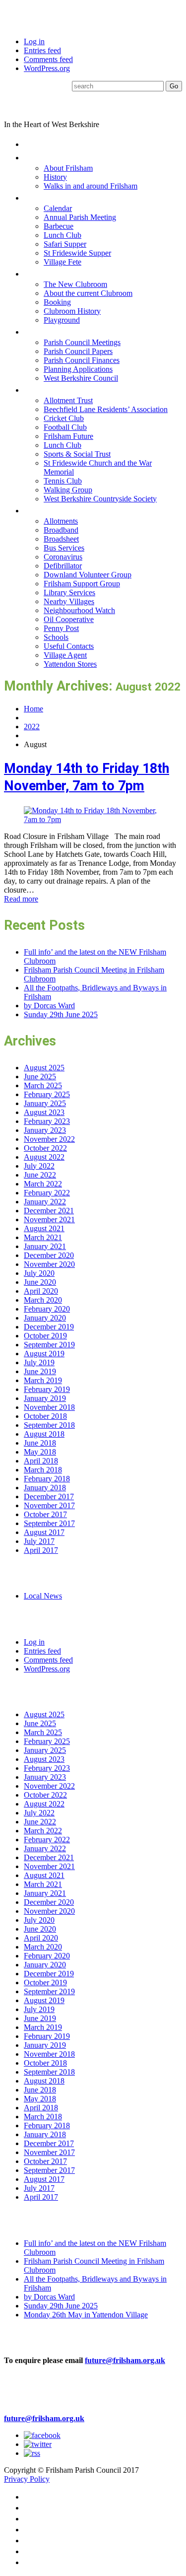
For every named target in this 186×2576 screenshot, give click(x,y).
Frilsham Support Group (82, 584)
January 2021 (45, 1246)
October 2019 (45, 1336)
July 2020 (39, 1273)
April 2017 (41, 1550)
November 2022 (49, 1139)
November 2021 (49, 1219)
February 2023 (47, 1121)
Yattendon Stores (70, 664)
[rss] (32, 2453)
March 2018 (43, 1470)
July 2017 (39, 1541)
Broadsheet (61, 539)
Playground (62, 320)
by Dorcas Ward (49, 1006)
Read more (21, 899)
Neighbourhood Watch (79, 610)
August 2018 (44, 1434)
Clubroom (45, 273)
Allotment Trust (68, 400)
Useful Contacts (69, 646)
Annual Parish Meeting (80, 217)
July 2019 (39, 1362)
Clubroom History (72, 311)
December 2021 (49, 1211)
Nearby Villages (69, 601)
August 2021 (44, 1228)
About (37, 157)
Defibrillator (63, 566)
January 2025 (45, 1103)
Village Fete (62, 262)
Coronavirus (63, 557)
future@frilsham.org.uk (125, 2360)
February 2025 (47, 1094)
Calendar (58, 208)
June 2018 (40, 1443)
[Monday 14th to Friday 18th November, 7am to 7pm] (93, 819)
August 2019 (44, 1354)
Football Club (65, 427)
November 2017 (49, 1505)
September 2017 (49, 1523)
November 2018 (49, 1407)
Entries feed (42, 50)
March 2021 (43, 1237)
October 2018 (45, 1416)
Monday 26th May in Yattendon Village (86, 2315)
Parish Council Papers (78, 351)
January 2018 (45, 1488)
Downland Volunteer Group (88, 575)
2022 (32, 727)
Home (36, 144)
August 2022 (44, 1157)
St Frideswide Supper (77, 253)
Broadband (61, 530)
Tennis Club (63, 481)
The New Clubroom (75, 284)
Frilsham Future (68, 436)
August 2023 (44, 1112)
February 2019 (47, 1389)
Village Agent (65, 655)
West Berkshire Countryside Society (100, 499)
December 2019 (49, 1327)
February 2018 (47, 1479)
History (55, 177)
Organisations (55, 389)
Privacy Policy (27, 2479)
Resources (47, 510)
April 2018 (41, 1461)
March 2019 (43, 1380)
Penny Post (61, 628)
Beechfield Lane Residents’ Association (106, 409)
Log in (34, 41)
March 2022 (43, 1184)
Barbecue (59, 226)
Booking (57, 302)
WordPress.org (47, 68)
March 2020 (43, 1300)
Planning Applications (78, 369)
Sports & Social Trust (77, 454)
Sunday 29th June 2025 (61, 1014)
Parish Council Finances (82, 360)
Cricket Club (64, 418)
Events (39, 197)
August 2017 (44, 1532)
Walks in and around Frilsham (91, 186)
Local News (43, 1596)
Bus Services (64, 548)
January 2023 (45, 1130)
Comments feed (48, 59)
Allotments (61, 521)
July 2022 (39, 1166)
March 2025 (43, 1085)
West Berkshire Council (81, 378)
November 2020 (49, 1264)
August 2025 (44, 1068)
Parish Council (56, 331)
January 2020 (45, 1318)
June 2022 (40, 1175)
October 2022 (45, 1148)
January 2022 (45, 1202)
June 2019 (40, 1371)
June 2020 (40, 1282)
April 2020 (41, 1291)
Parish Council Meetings (82, 342)
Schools (56, 637)
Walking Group (68, 490)
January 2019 (45, 1398)
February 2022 (47, 1193)
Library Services (69, 592)
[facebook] (42, 2435)
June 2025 (40, 1077)
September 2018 (49, 1425)
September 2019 (49, 1345)
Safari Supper (65, 244)
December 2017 (49, 1497)
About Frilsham (68, 168)
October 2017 (45, 1514)
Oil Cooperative (69, 619)
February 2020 (47, 1309)
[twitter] (38, 2444)
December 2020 (49, 1255)
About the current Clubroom (88, 293)
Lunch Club (62, 235)
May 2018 (40, 1452)
